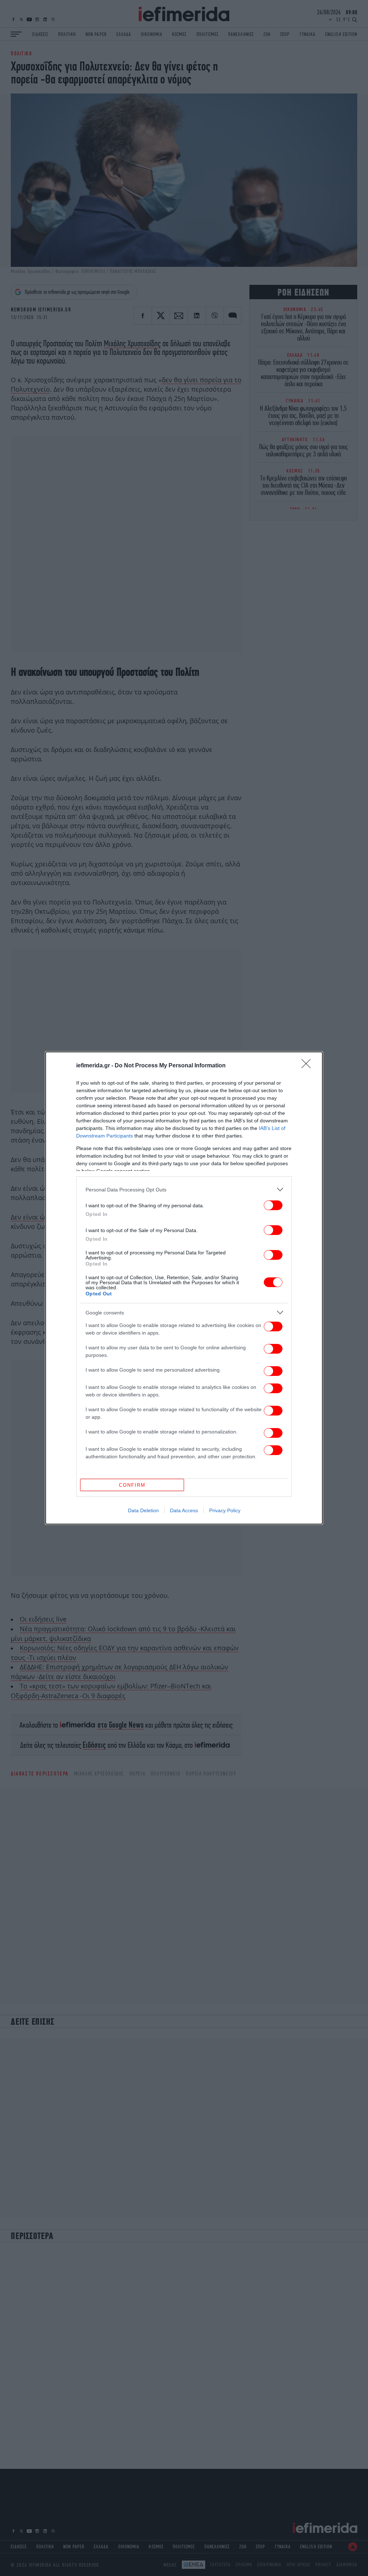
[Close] (308, 1066)
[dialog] (184, 1288)
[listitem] (184, 1189)
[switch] (273, 1205)
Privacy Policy (225, 1510)
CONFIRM (132, 1485)
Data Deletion (143, 1510)
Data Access (184, 1510)
